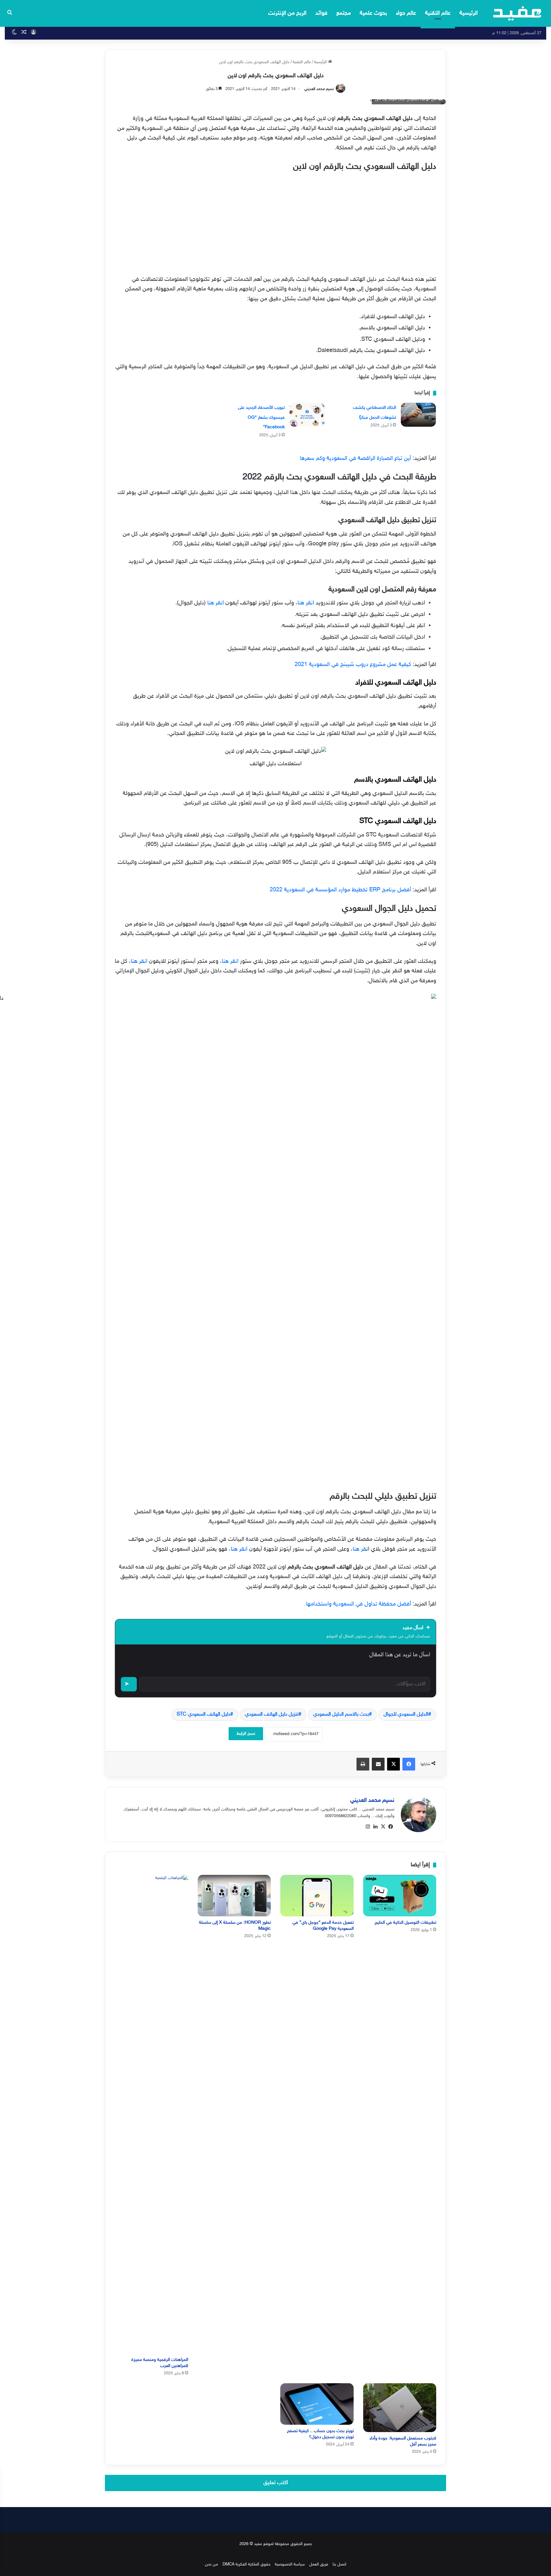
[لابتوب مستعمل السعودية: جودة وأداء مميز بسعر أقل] (400, 2408)
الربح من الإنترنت (287, 13)
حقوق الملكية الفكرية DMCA (246, 2565)
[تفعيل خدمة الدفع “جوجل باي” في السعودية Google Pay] (317, 1895)
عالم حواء (406, 13)
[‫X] (383, 1827)
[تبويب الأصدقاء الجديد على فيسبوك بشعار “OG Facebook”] (307, 415)
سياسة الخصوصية (290, 2565)
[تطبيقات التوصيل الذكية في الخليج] (400, 1895)
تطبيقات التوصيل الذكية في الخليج (405, 1923)
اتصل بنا (339, 2565)
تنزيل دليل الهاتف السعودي (272, 1715)
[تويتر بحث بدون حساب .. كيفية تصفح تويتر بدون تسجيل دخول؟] (317, 2404)
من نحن (212, 2565)
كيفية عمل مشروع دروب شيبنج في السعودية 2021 (353, 665)
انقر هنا (306, 603)
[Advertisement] (275, 222)
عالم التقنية (438, 13)
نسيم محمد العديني (319, 89)
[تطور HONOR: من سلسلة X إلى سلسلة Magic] (234, 1895)
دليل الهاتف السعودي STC (203, 1715)
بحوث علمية (373, 13)
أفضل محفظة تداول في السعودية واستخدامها (359, 1604)
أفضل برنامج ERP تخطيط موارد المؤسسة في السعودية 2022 (340, 890)
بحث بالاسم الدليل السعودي (341, 1715)
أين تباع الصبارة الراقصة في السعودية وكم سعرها (356, 459)
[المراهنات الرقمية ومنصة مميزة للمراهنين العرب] (151, 2114)
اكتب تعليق (276, 2483)
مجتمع (344, 13)
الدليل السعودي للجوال (406, 1715)
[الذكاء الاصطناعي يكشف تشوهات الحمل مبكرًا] (418, 415)
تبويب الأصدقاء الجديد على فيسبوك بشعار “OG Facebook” (261, 417)
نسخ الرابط (246, 1734)
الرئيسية (469, 13)
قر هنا (359, 1549)
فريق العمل (319, 2565)
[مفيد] (517, 13)
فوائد (321, 13)
